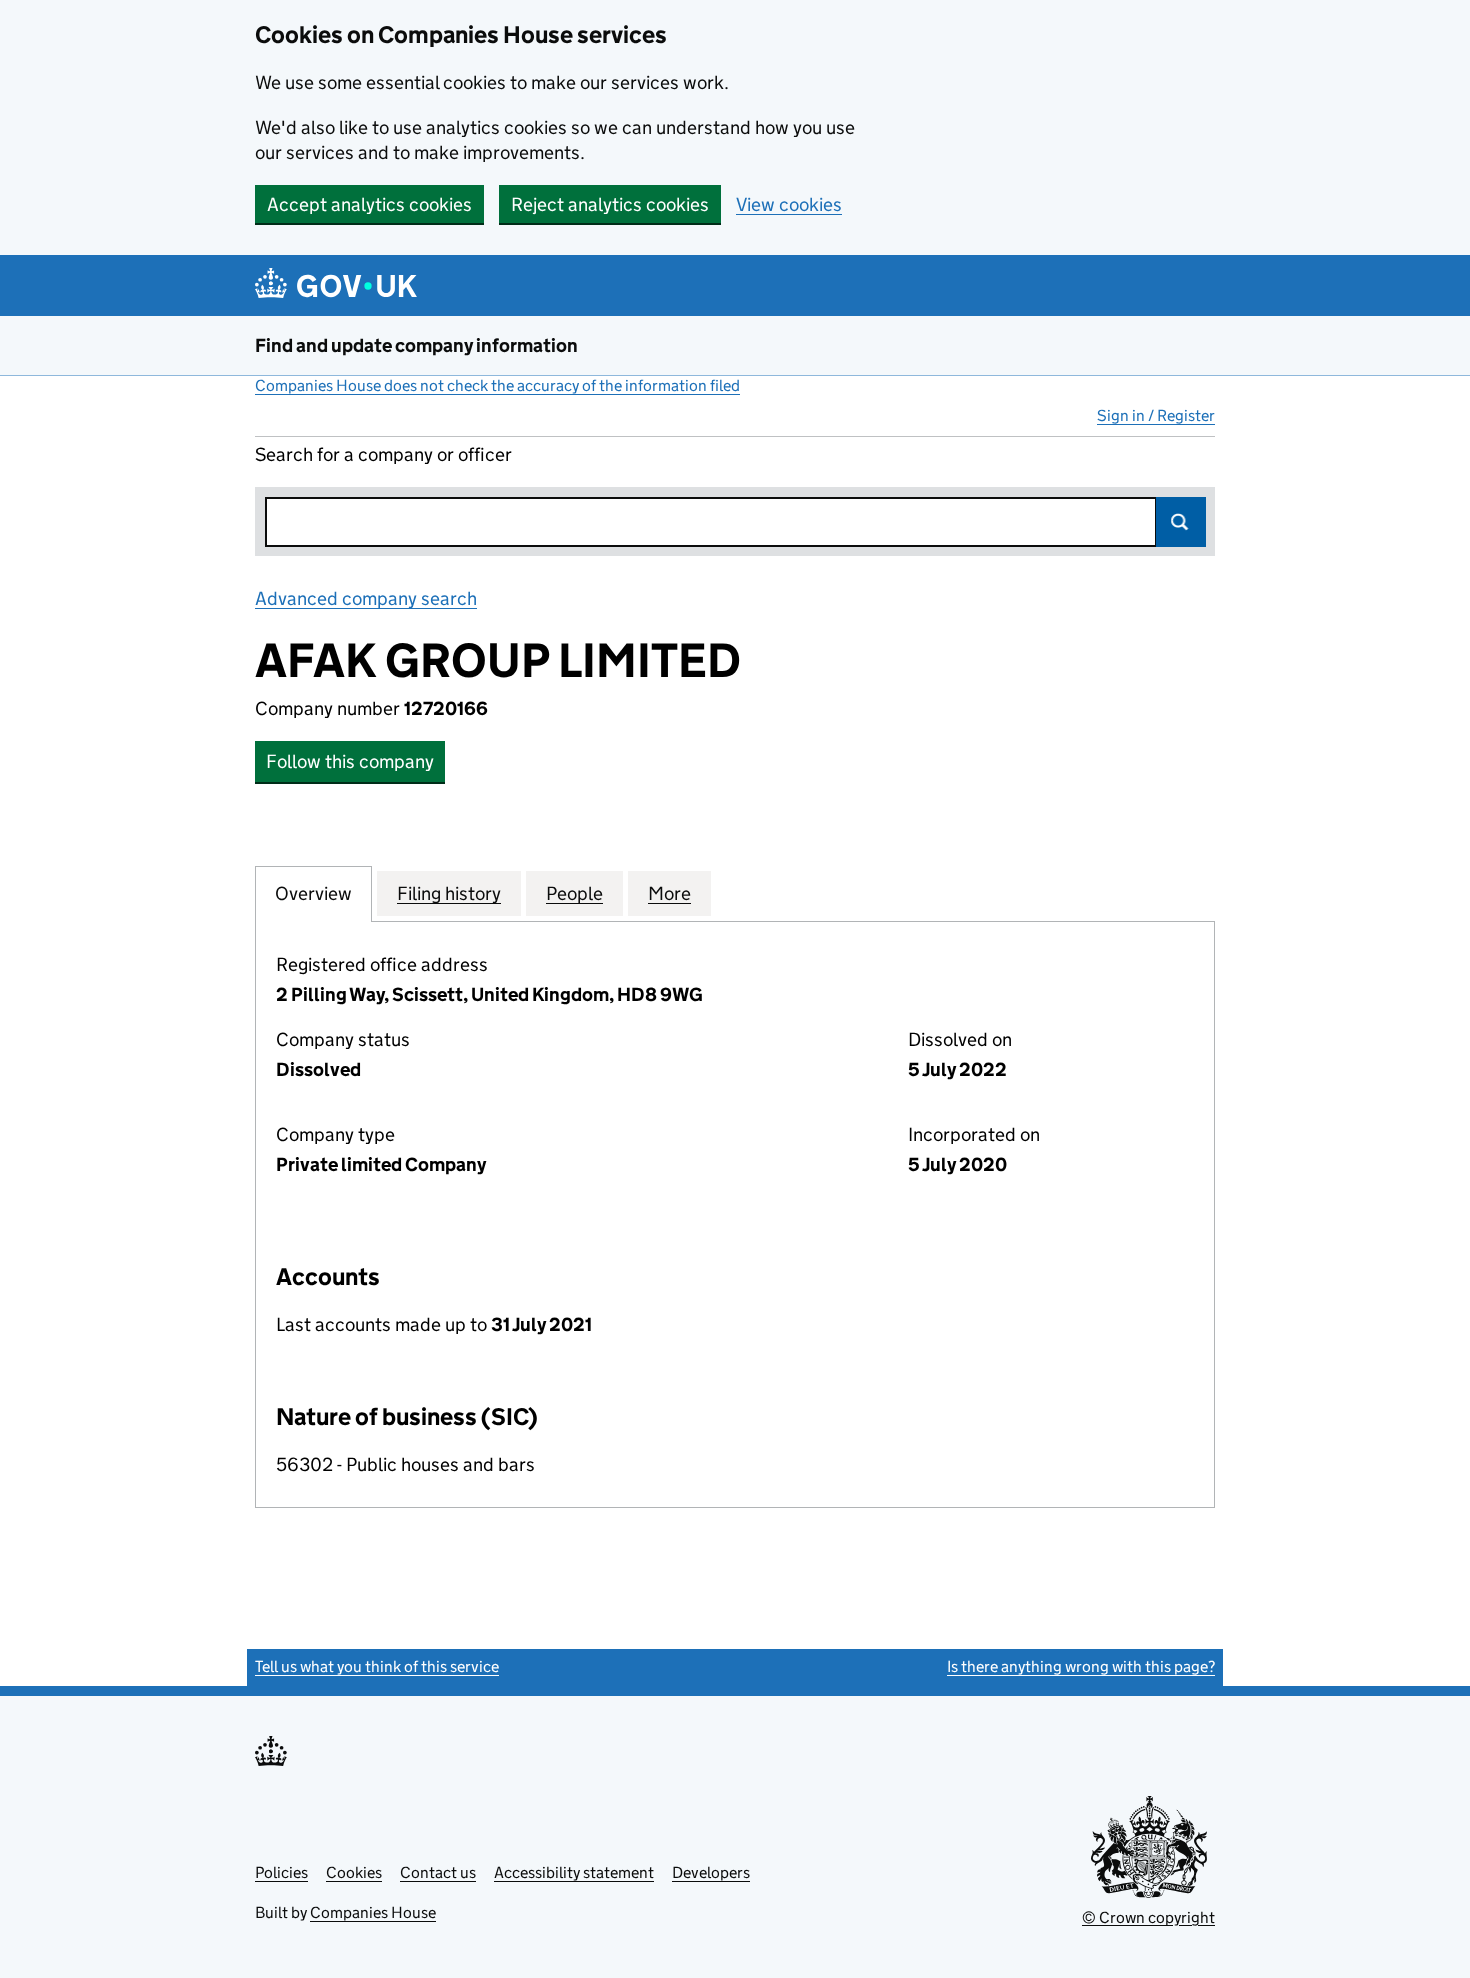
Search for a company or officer (383, 454)
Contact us (438, 1872)
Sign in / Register (1156, 415)
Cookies (354, 1872)
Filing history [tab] (449, 893)
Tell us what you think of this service (377, 1666)
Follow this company (350, 761)
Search (1181, 522)
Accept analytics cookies (369, 204)
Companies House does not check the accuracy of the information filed (497, 385)
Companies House (373, 1912)
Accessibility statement (574, 1872)
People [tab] (574, 893)
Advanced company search (366, 598)
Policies (281, 1872)
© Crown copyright (1148, 1917)
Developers (711, 1872)
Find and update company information (416, 345)
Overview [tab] (313, 893)
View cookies (789, 204)
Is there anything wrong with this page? (1081, 1666)
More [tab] (669, 893)
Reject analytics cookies (610, 204)
